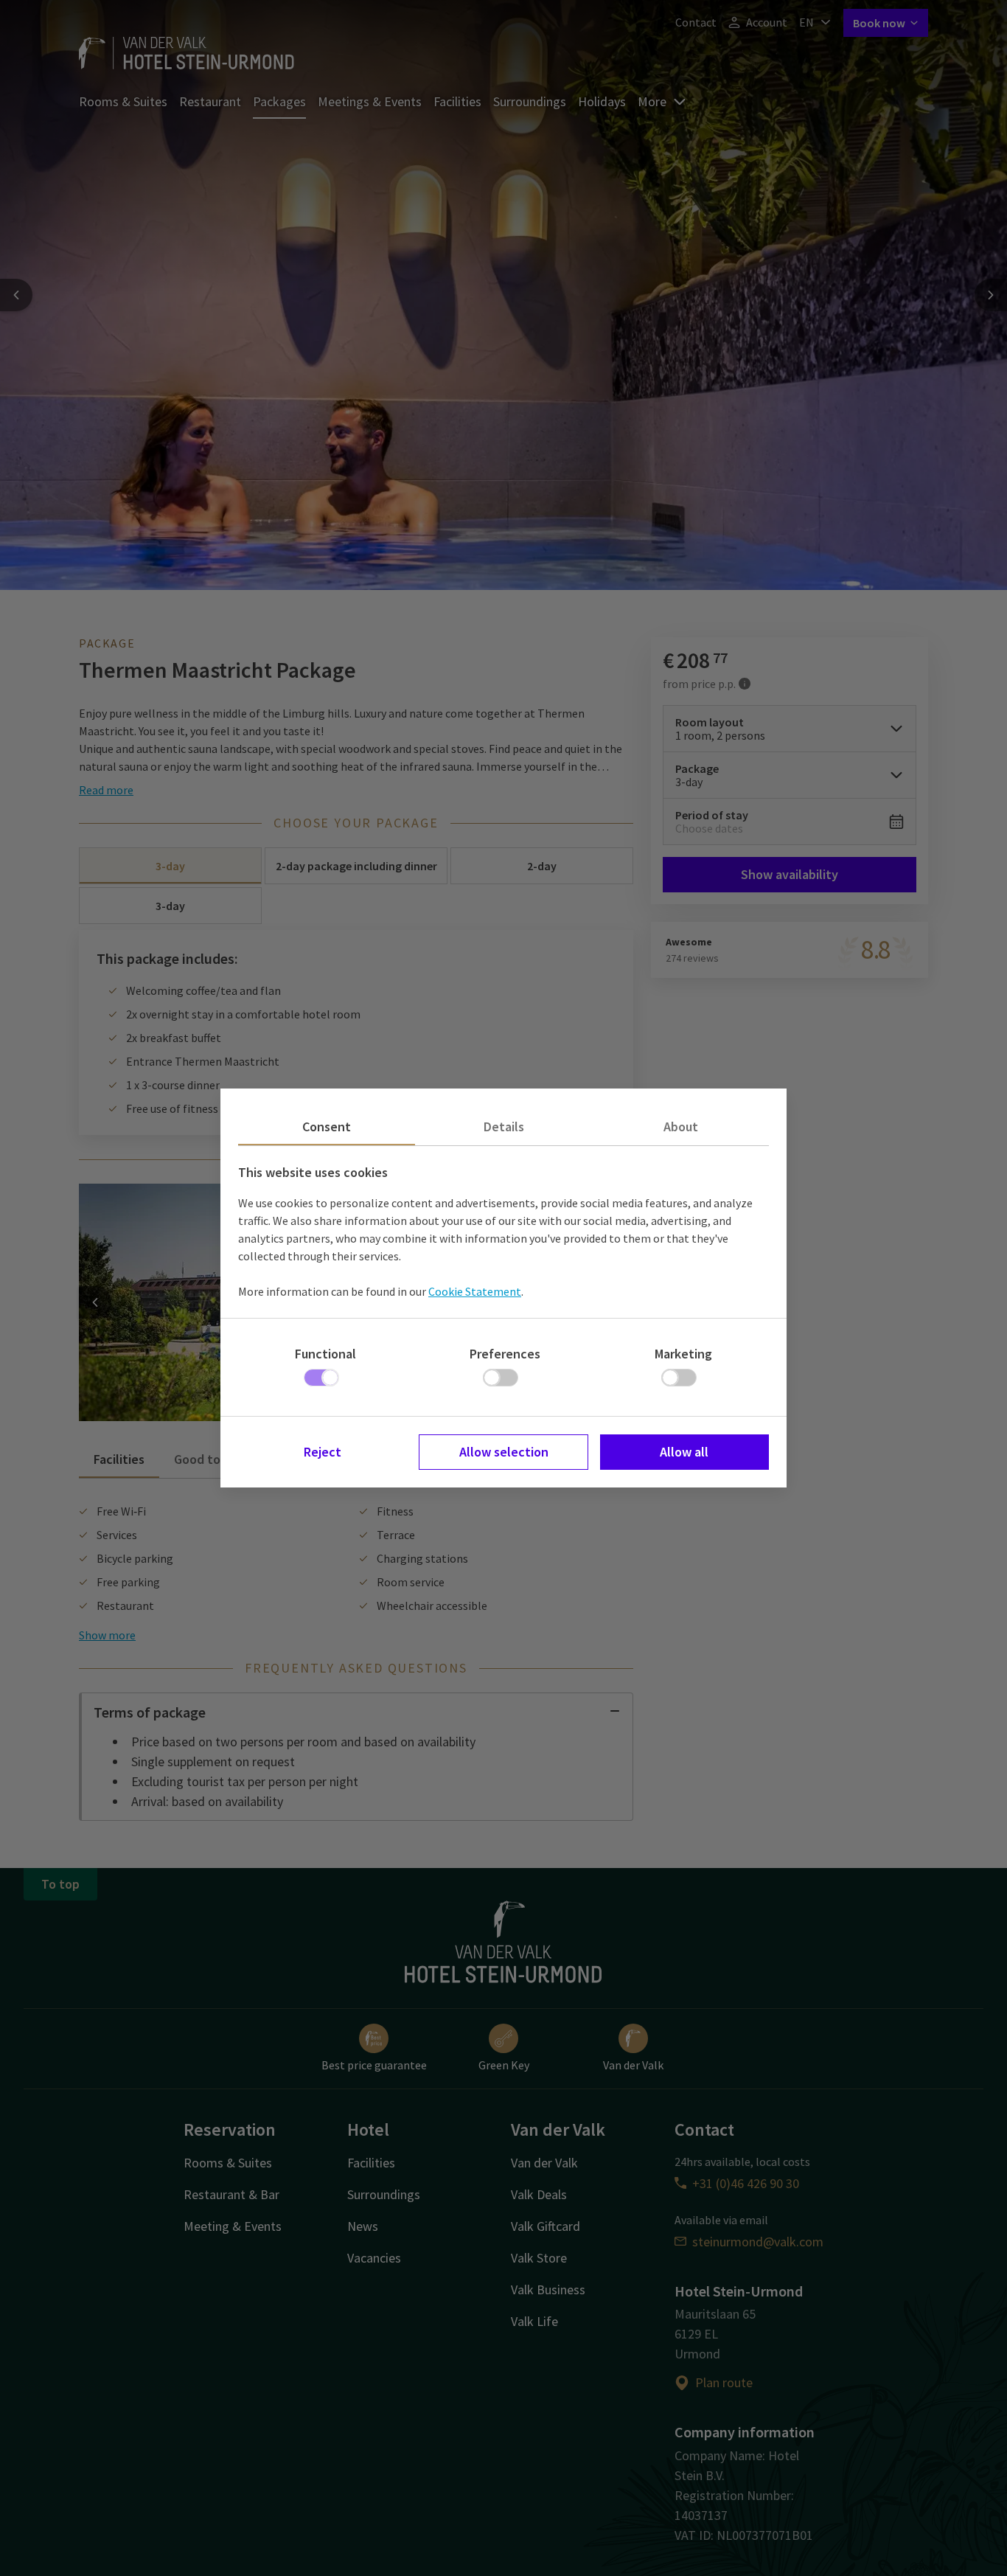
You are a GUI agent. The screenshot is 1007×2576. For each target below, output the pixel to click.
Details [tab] (504, 1126)
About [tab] (681, 1126)
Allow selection (504, 1452)
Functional (325, 1354)
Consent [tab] (327, 1126)
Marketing (683, 1354)
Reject (323, 1452)
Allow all (684, 1452)
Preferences (505, 1354)
